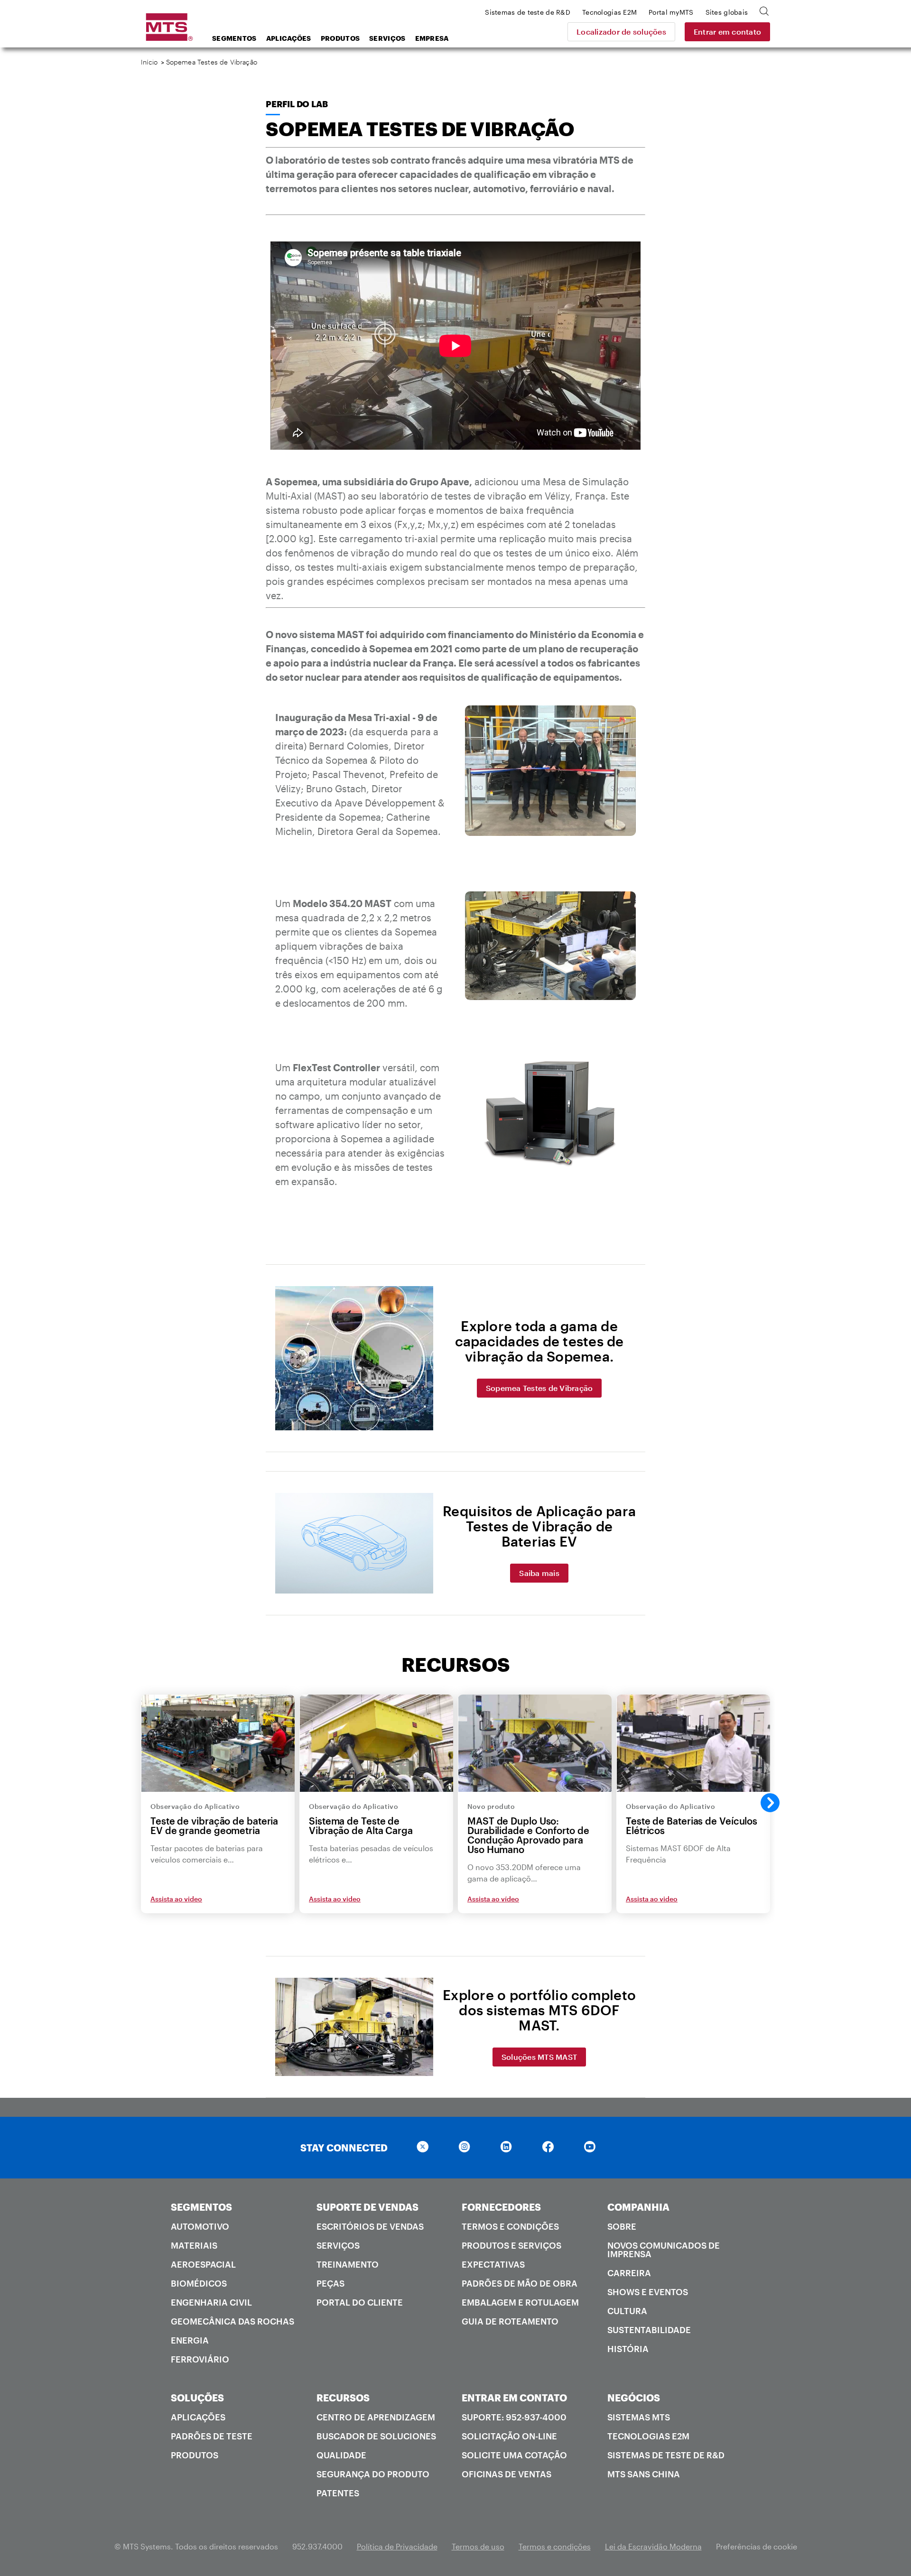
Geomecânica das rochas (232, 2321)
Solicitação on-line (509, 2436)
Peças (330, 2283)
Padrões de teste (212, 2436)
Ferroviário (200, 2359)
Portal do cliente (360, 2302)
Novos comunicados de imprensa (664, 2250)
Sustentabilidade (649, 2330)
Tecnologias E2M (648, 2436)
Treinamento (348, 2264)
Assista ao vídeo (493, 1899)
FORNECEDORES (501, 2207)
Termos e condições (510, 2226)
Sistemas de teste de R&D (666, 2455)
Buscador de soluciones (376, 2436)
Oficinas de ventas (507, 2474)
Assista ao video (176, 1899)
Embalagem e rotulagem (520, 2302)
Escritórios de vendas (370, 2226)
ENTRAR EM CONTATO (514, 2398)
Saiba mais (539, 1573)
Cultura (627, 2311)
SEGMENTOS (201, 2207)
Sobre (622, 2226)
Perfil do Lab (297, 104)
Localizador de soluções (621, 32)
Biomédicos (199, 2283)
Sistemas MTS (639, 2417)
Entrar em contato (727, 32)
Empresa (432, 38)
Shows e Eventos (648, 2292)
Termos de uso (478, 2546)
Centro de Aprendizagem (376, 2417)
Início (149, 62)
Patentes (338, 2493)
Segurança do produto (373, 2474)
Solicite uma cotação (514, 2455)
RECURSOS (343, 2398)
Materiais (194, 2245)
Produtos (340, 38)
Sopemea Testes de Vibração (539, 1388)
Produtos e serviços (511, 2245)
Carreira (629, 2273)
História (628, 2349)
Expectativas (493, 2264)
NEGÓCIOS (634, 2398)
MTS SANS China (644, 2474)
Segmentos (234, 38)
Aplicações (289, 38)
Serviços (387, 38)
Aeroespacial (203, 2264)
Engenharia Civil (211, 2302)
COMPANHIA (638, 2207)
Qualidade (341, 2455)
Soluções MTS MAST (539, 2057)
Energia (190, 2340)
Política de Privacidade (397, 2546)
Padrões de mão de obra (520, 2283)
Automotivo (200, 2226)
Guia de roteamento (510, 2321)
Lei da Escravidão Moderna (653, 2546)
